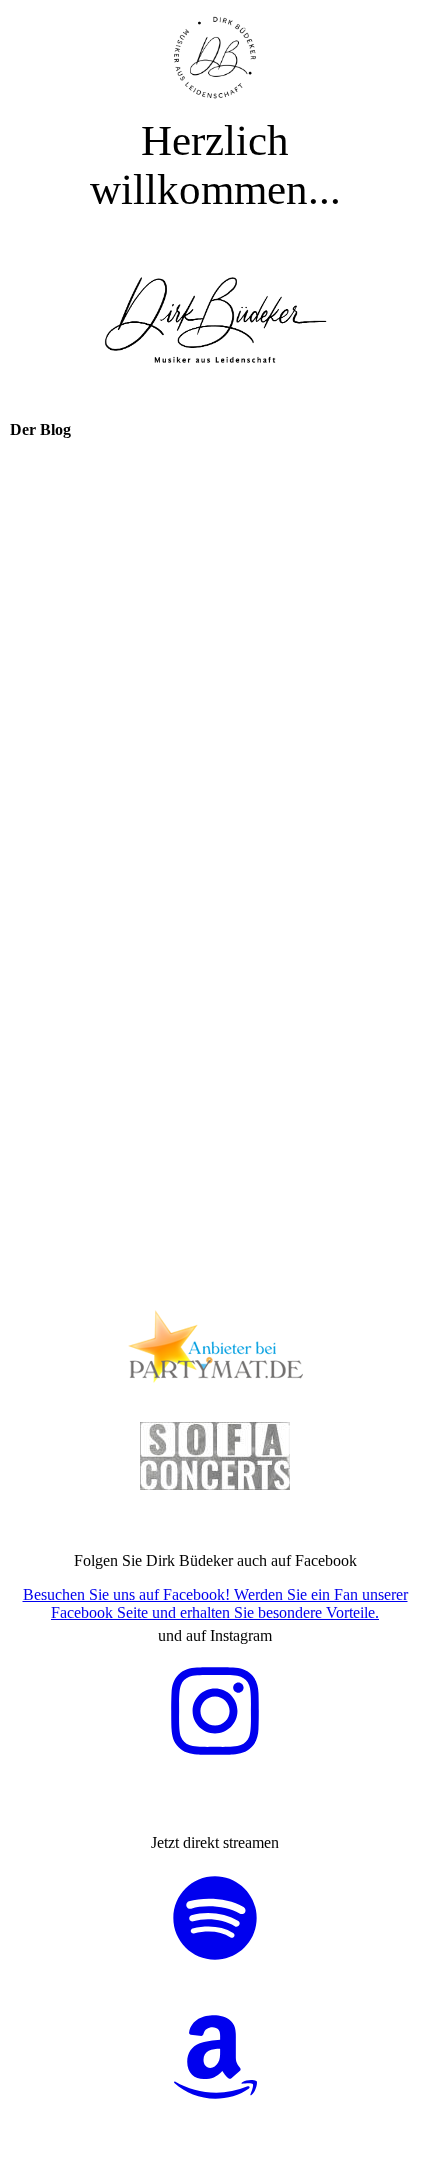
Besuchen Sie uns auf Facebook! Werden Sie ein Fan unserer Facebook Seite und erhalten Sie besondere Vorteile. (215, 1603)
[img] (215, 57)
